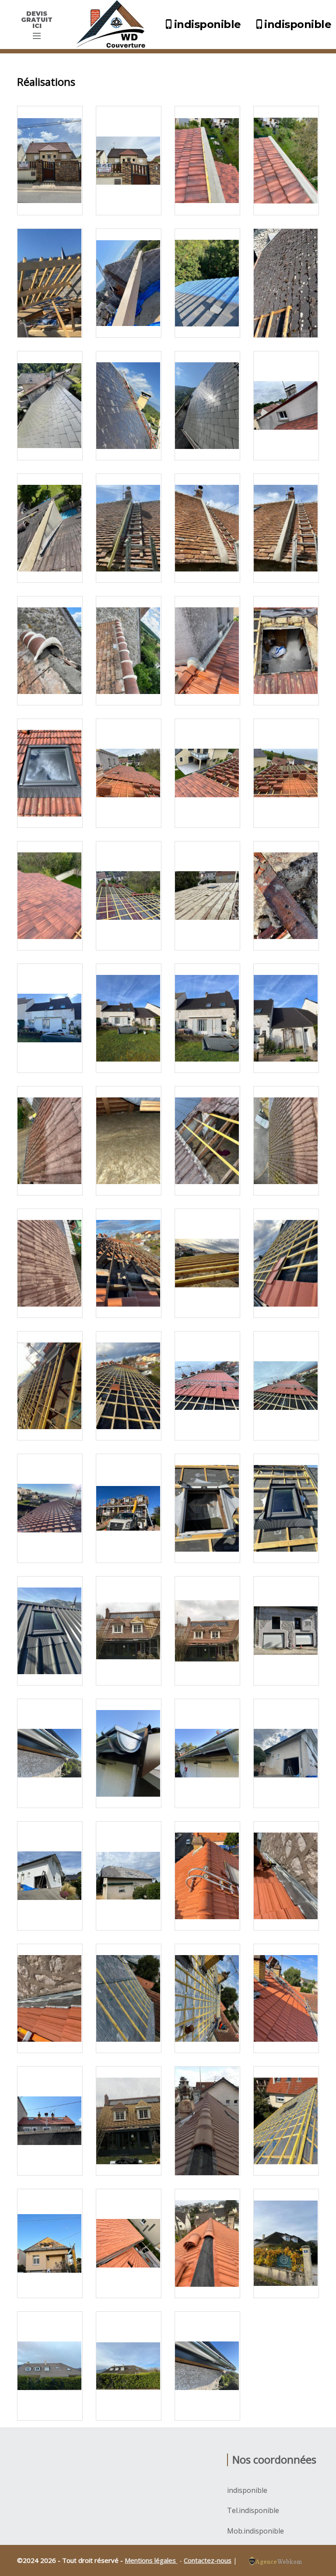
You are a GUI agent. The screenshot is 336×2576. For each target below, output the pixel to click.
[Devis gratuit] (37, 36)
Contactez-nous (208, 2560)
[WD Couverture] (113, 25)
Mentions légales (151, 2560)
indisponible (208, 24)
